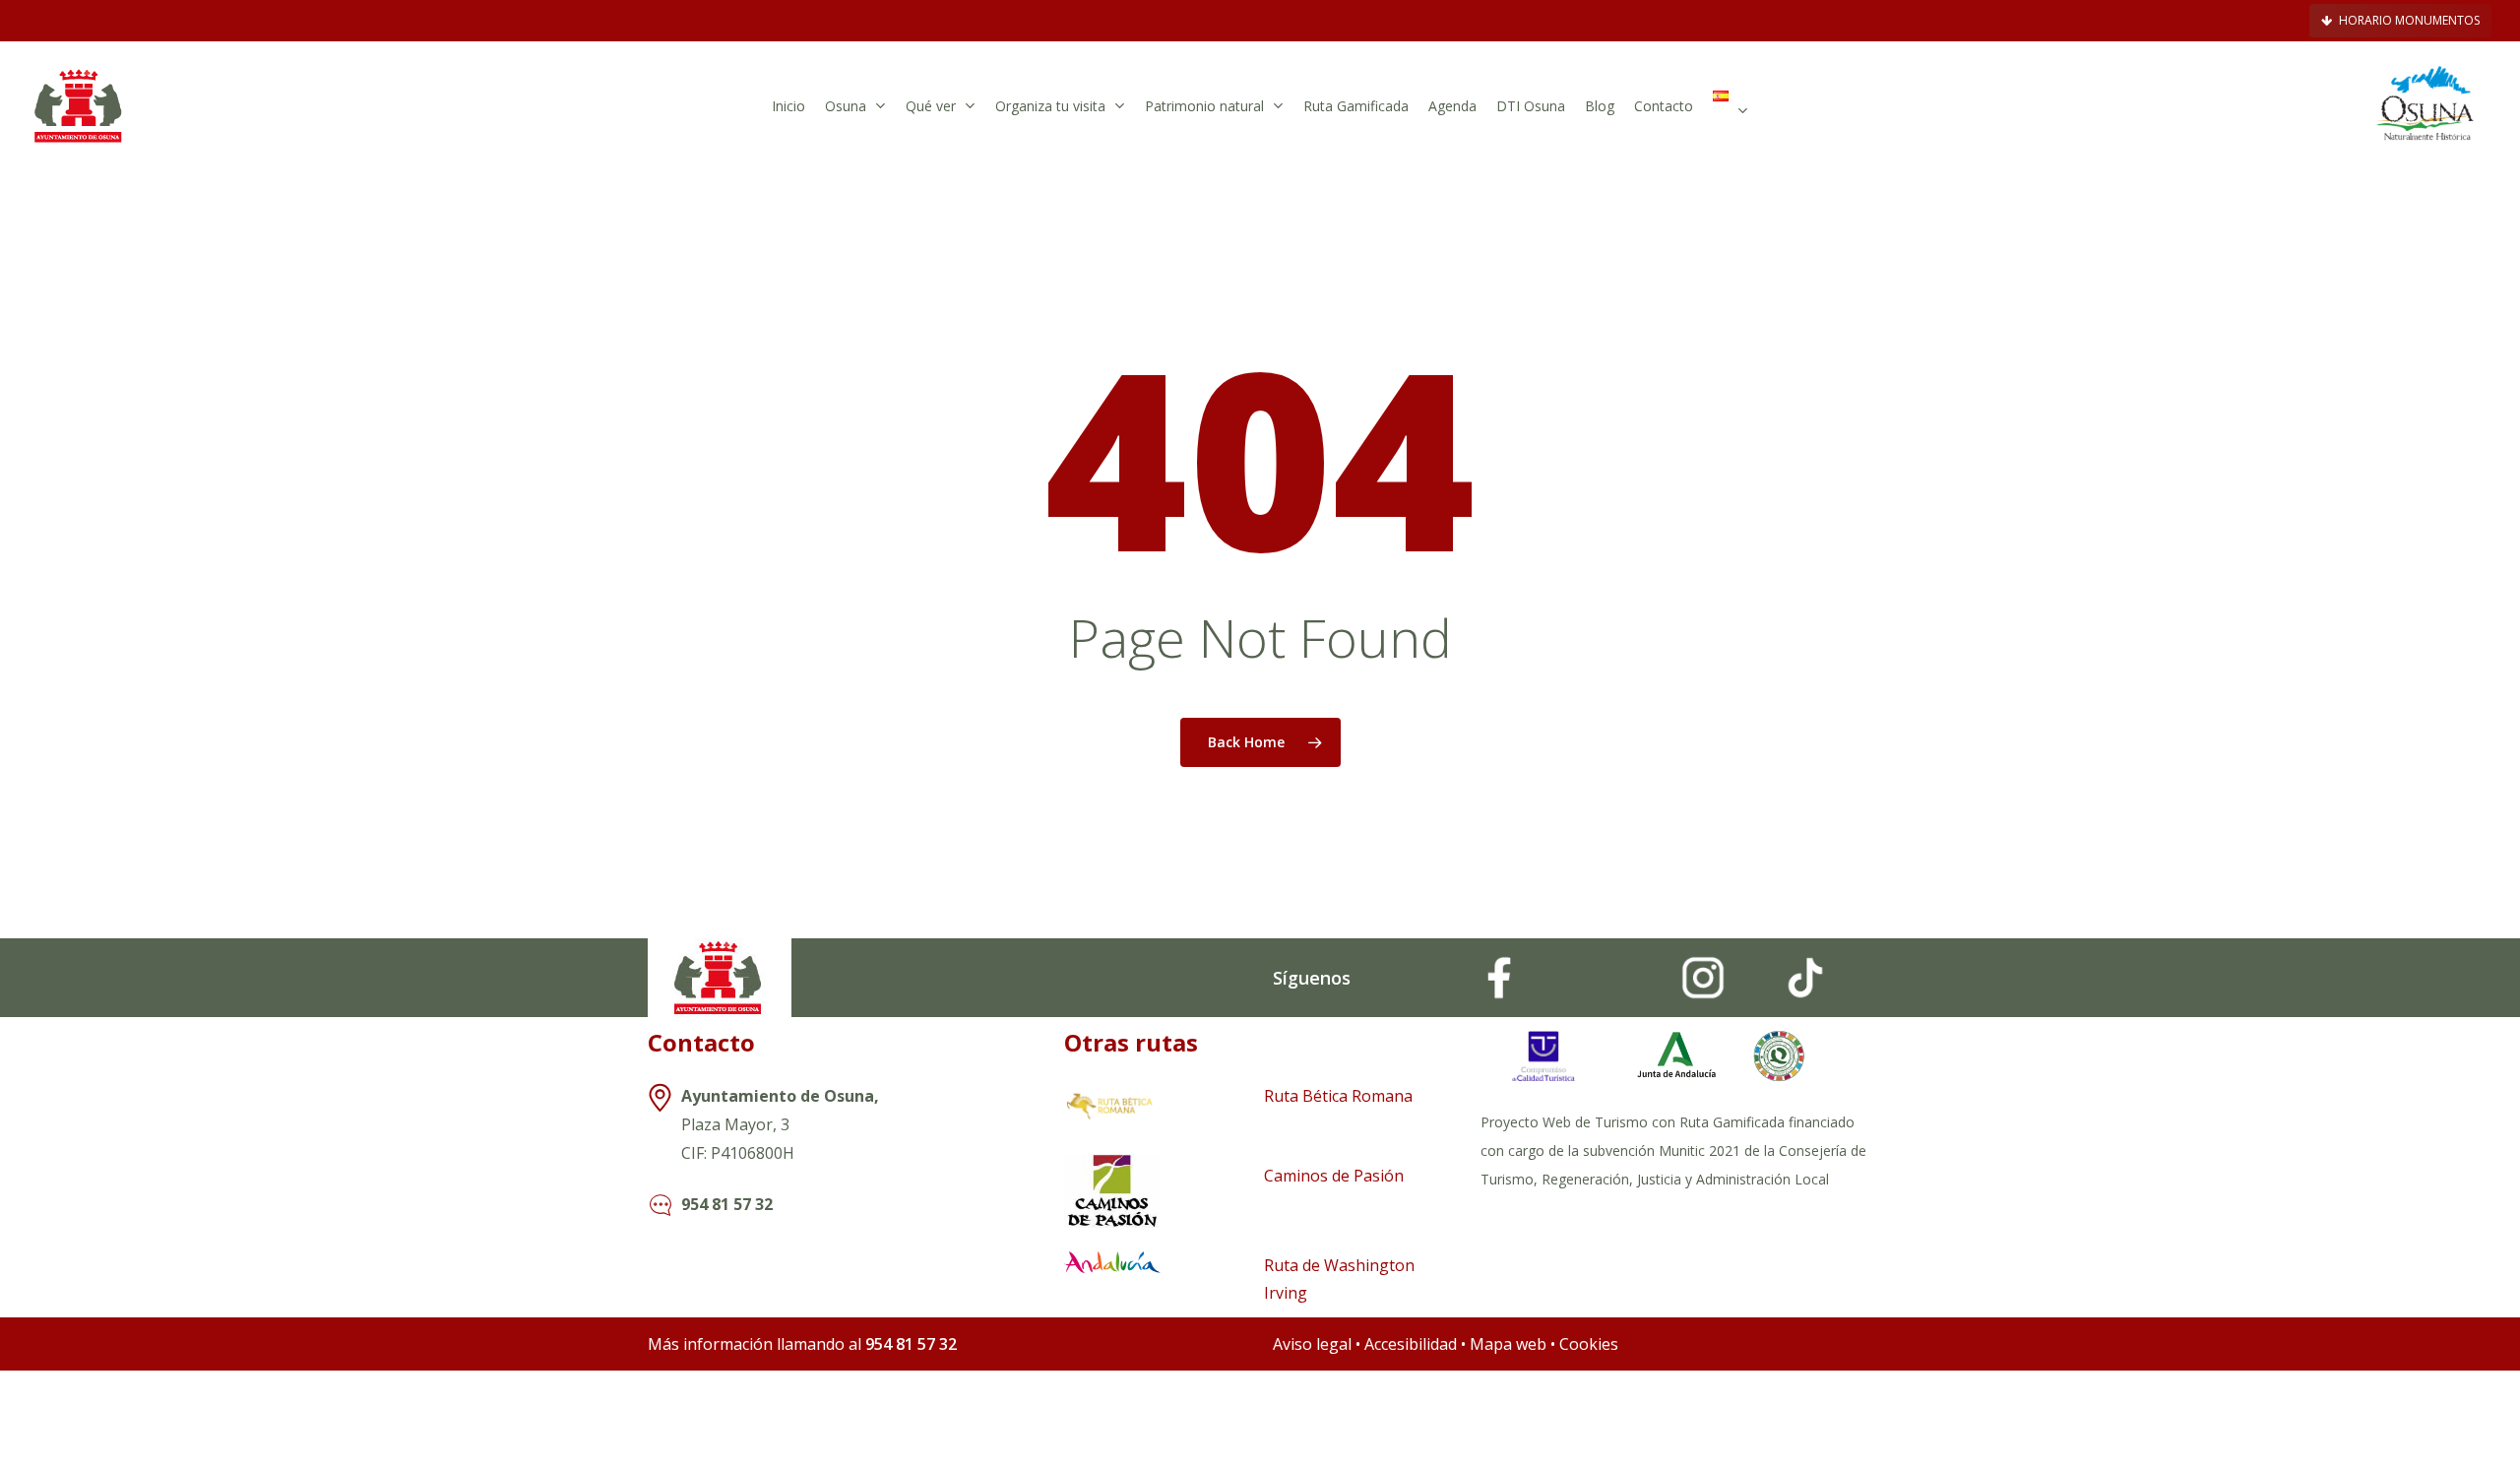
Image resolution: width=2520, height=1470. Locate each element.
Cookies (1589, 1344)
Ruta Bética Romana (1338, 1096)
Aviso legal (1312, 1344)
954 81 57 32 (727, 1204)
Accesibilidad (1413, 1344)
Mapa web (1508, 1344)
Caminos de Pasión (1334, 1176)
